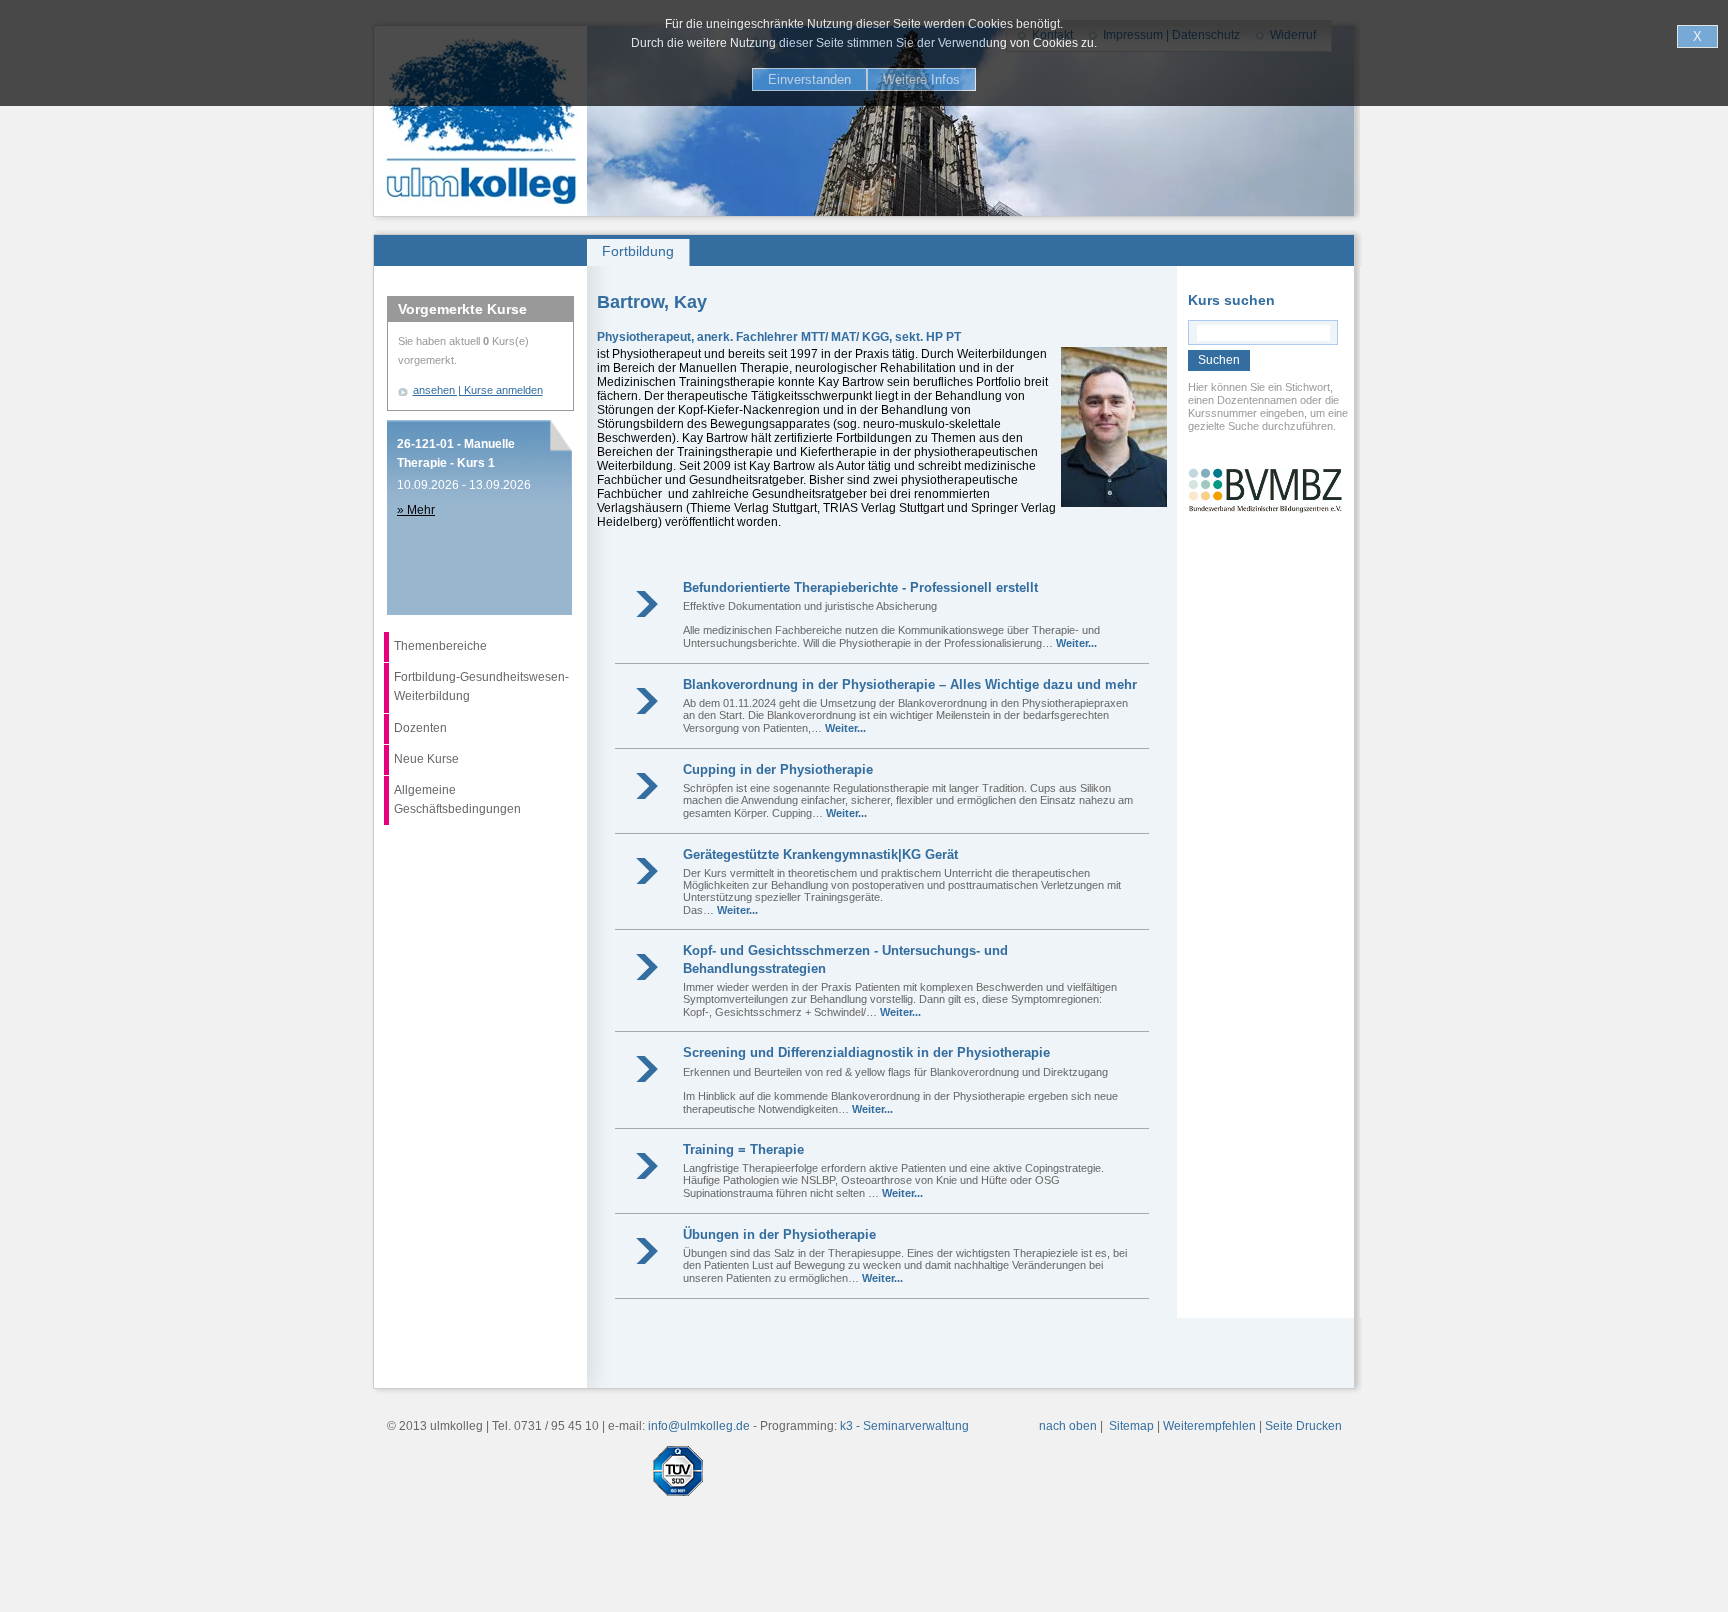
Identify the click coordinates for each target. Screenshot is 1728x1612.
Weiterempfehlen (1209, 1426)
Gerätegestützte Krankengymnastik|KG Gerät (820, 854)
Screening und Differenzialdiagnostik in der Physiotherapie (866, 1052)
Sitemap (1131, 1426)
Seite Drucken (1303, 1426)
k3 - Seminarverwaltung (904, 1426)
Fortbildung (638, 251)
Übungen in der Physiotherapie (779, 1234)
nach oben (1068, 1426)
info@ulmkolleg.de (699, 1426)
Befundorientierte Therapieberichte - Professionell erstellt (860, 587)
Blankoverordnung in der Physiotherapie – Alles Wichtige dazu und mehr (910, 684)
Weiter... (1076, 643)
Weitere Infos (921, 79)
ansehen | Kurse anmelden (478, 390)
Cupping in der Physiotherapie (778, 769)
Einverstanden (809, 79)
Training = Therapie (743, 1149)
